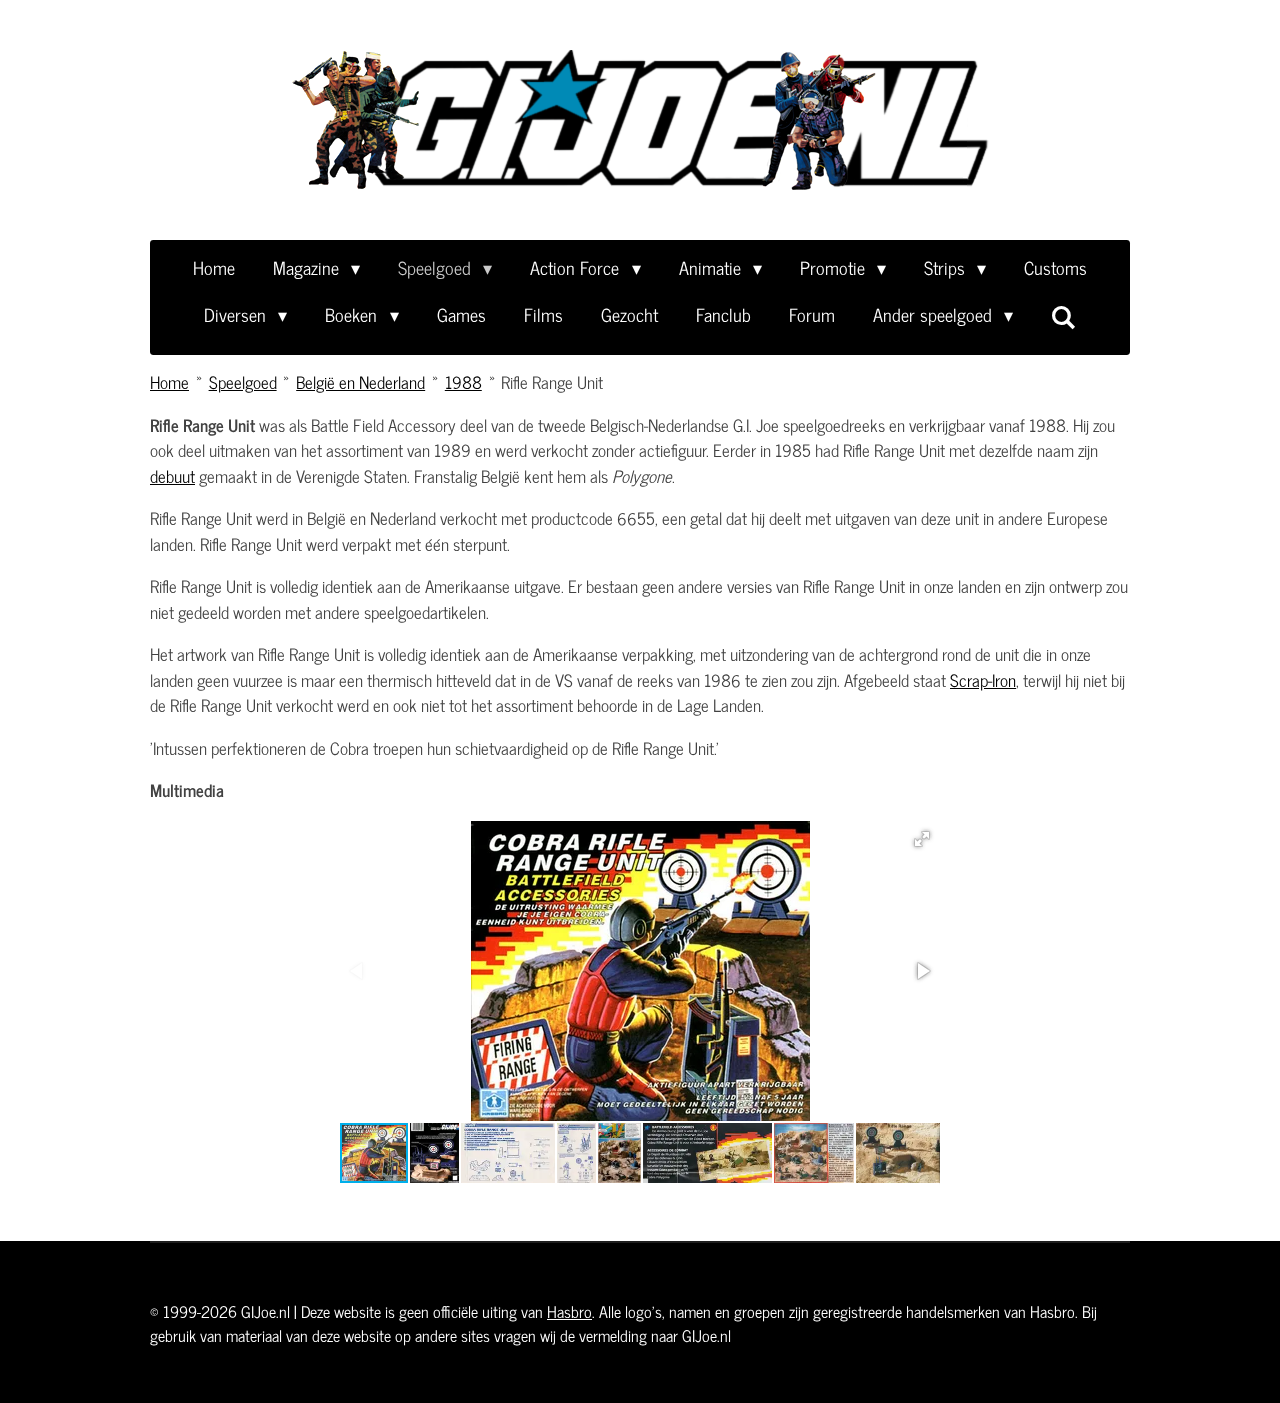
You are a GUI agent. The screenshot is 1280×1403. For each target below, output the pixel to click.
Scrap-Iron (983, 680)
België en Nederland (360, 382)
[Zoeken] (1063, 316)
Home (169, 382)
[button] (922, 839)
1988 (463, 382)
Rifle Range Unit (552, 382)
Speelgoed (243, 382)
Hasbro (569, 1311)
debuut (172, 476)
